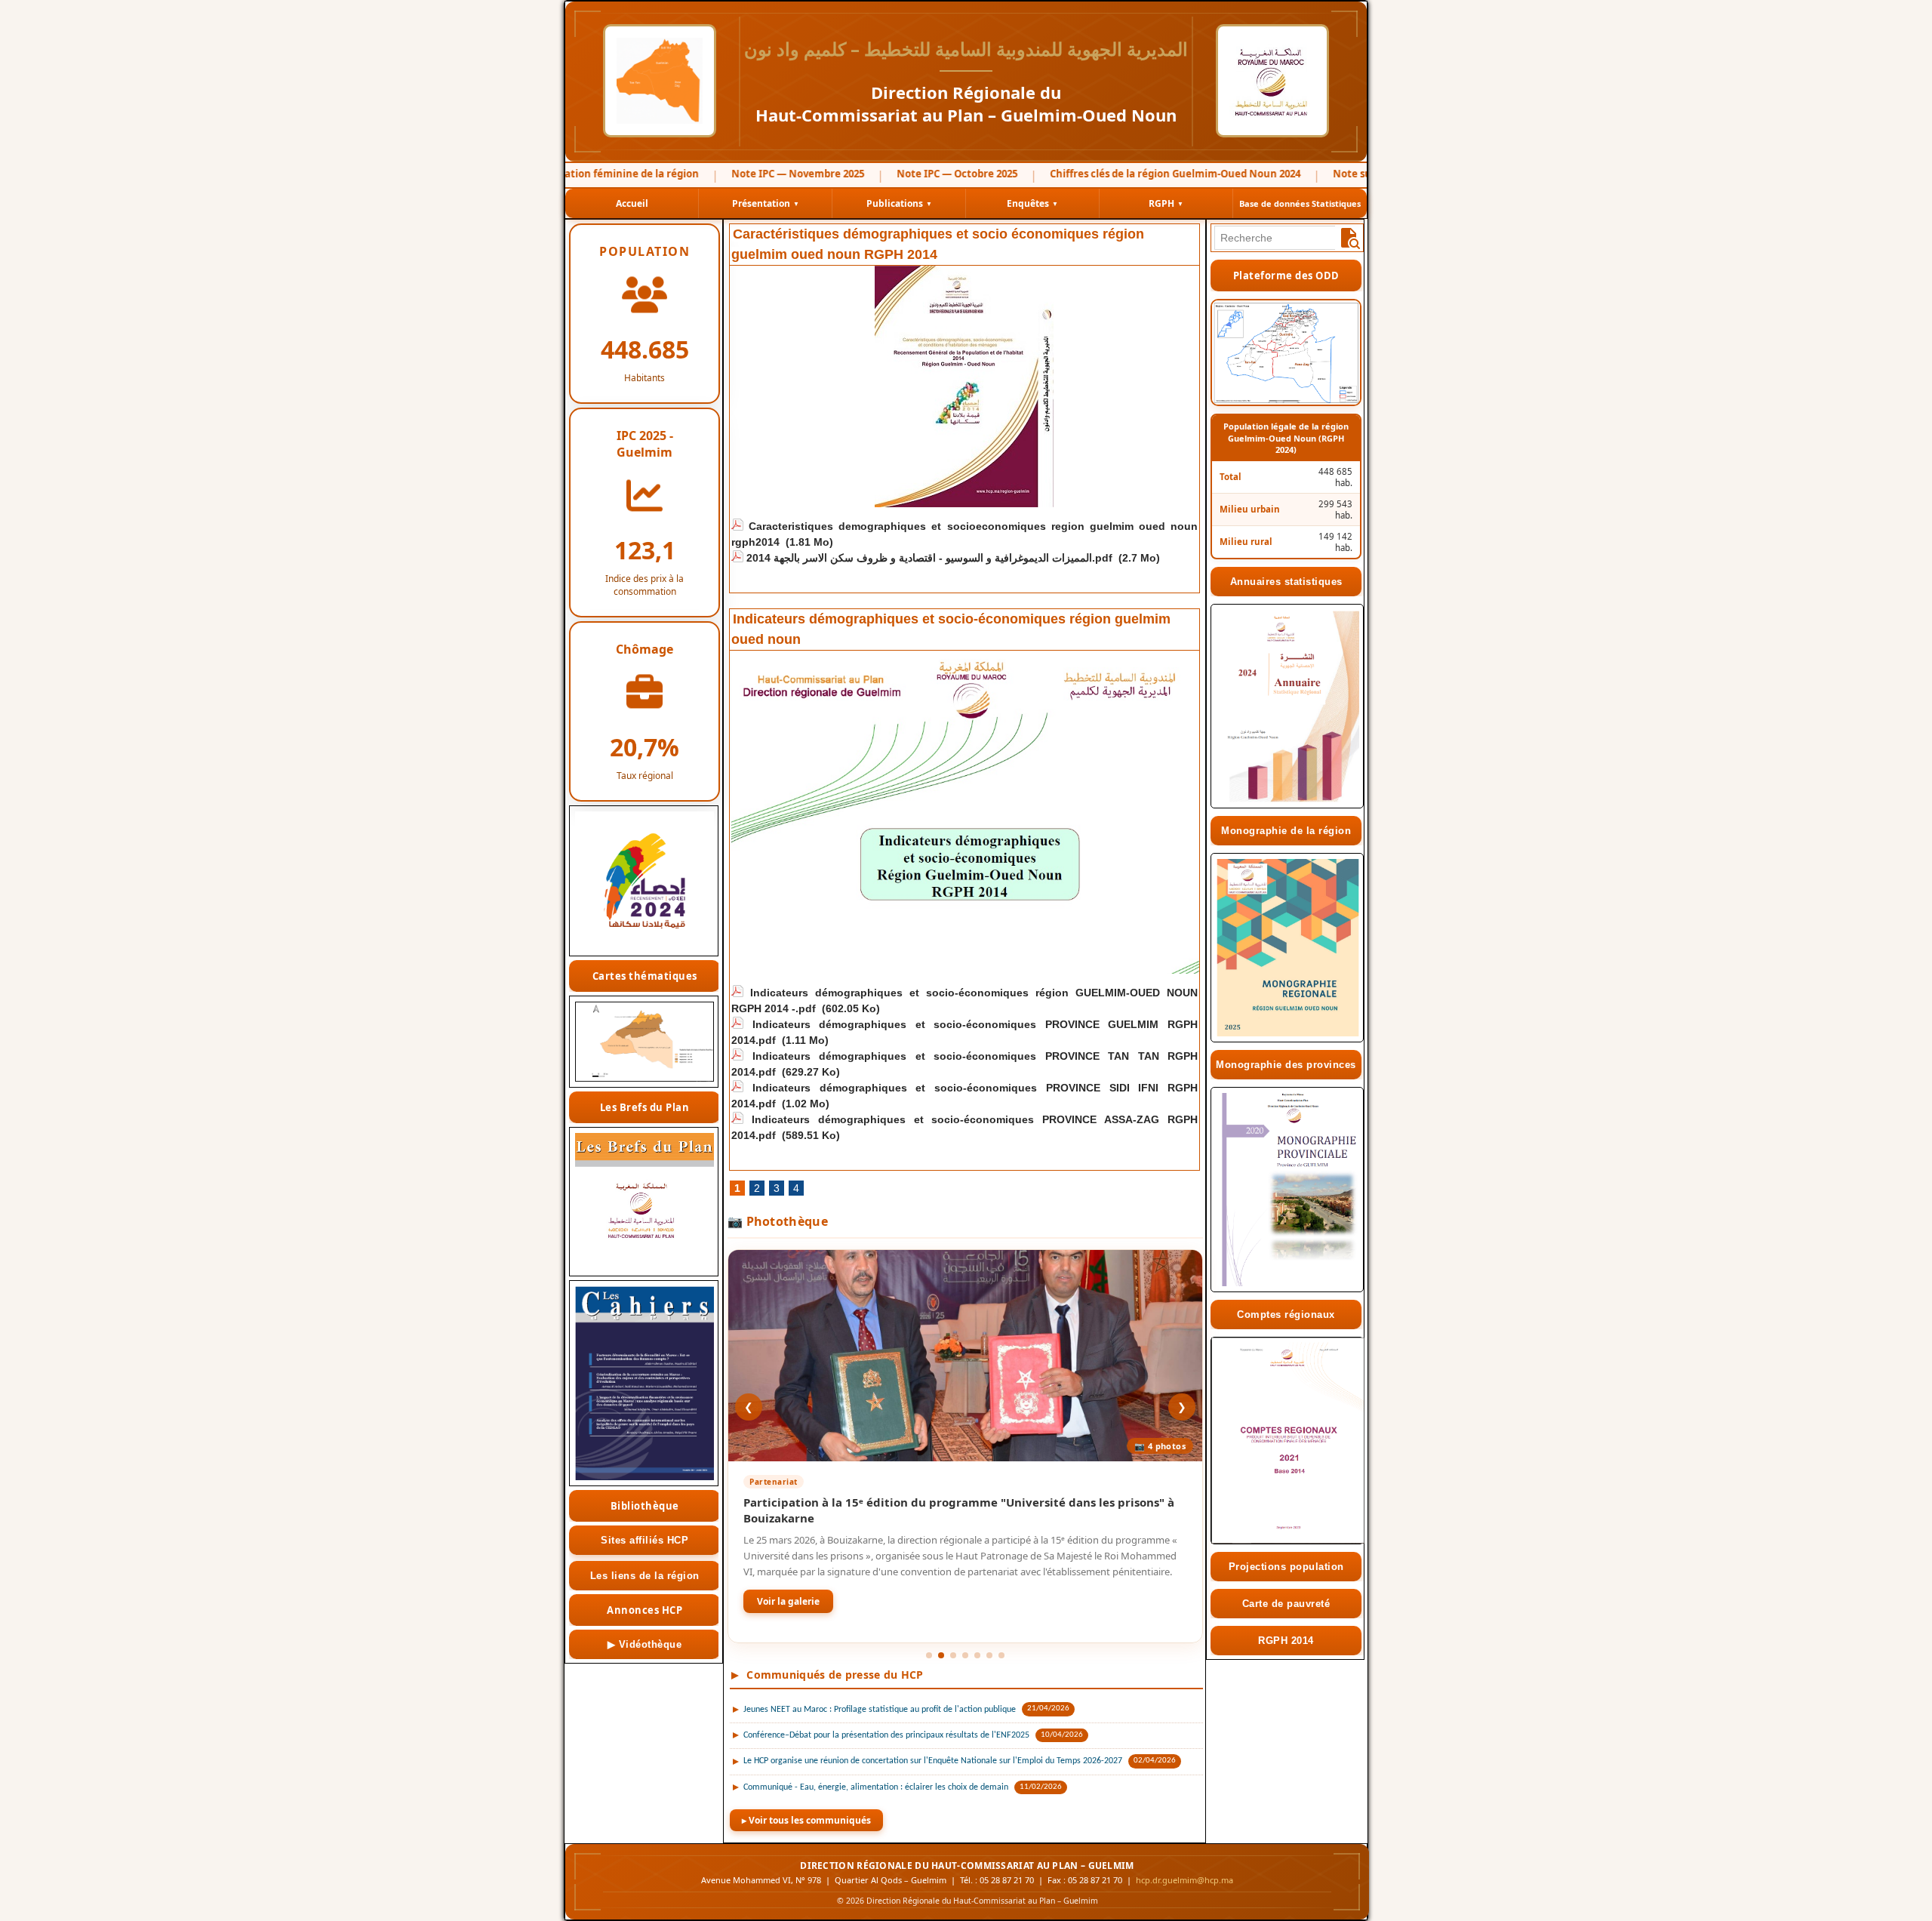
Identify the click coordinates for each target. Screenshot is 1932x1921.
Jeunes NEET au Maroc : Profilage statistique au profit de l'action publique (880, 1710)
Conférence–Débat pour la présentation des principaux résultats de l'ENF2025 (886, 1735)
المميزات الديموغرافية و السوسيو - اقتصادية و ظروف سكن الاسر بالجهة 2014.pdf (929, 558)
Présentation (766, 203)
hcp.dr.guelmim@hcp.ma (1184, 1880)
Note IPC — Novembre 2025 (749, 174)
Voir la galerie (788, 1601)
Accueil (632, 203)
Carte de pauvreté (1286, 1604)
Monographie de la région (1286, 831)
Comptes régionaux (1286, 1315)
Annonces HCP (645, 1610)
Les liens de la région (645, 1576)
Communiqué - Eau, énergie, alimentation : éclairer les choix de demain (876, 1787)
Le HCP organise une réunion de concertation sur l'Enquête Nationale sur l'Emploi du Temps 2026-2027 (933, 1761)
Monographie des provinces (1286, 1065)
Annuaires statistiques (1286, 582)
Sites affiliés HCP (645, 1540)
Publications (899, 203)
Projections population (1286, 1567)
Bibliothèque (645, 1506)
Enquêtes (1032, 203)
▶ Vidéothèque (645, 1644)
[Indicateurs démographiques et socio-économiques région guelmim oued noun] (965, 656)
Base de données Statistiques (1300, 203)
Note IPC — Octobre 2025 (908, 174)
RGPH (1166, 203)
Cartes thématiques (645, 976)
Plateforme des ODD (1286, 276)
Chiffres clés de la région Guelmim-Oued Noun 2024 (1126, 174)
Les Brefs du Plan (645, 1107)
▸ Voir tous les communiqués (806, 1820)
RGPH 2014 (1286, 1641)
